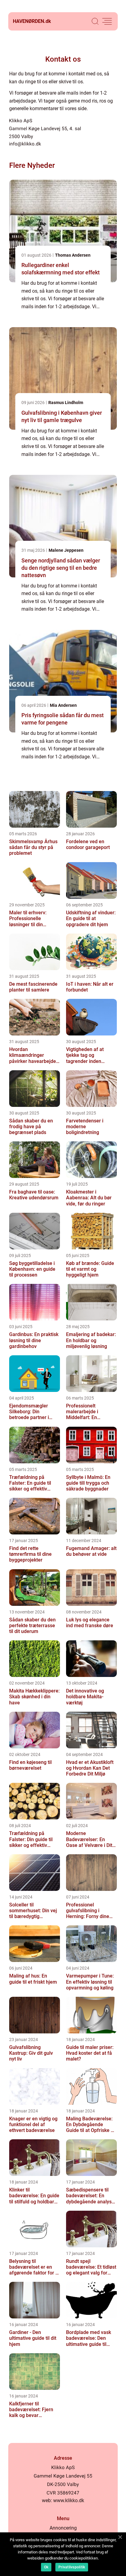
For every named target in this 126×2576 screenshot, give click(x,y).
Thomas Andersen (73, 255)
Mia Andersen (63, 705)
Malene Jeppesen (66, 550)
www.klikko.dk (69, 2500)
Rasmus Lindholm (66, 403)
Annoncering (63, 2528)
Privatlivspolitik (72, 2567)
